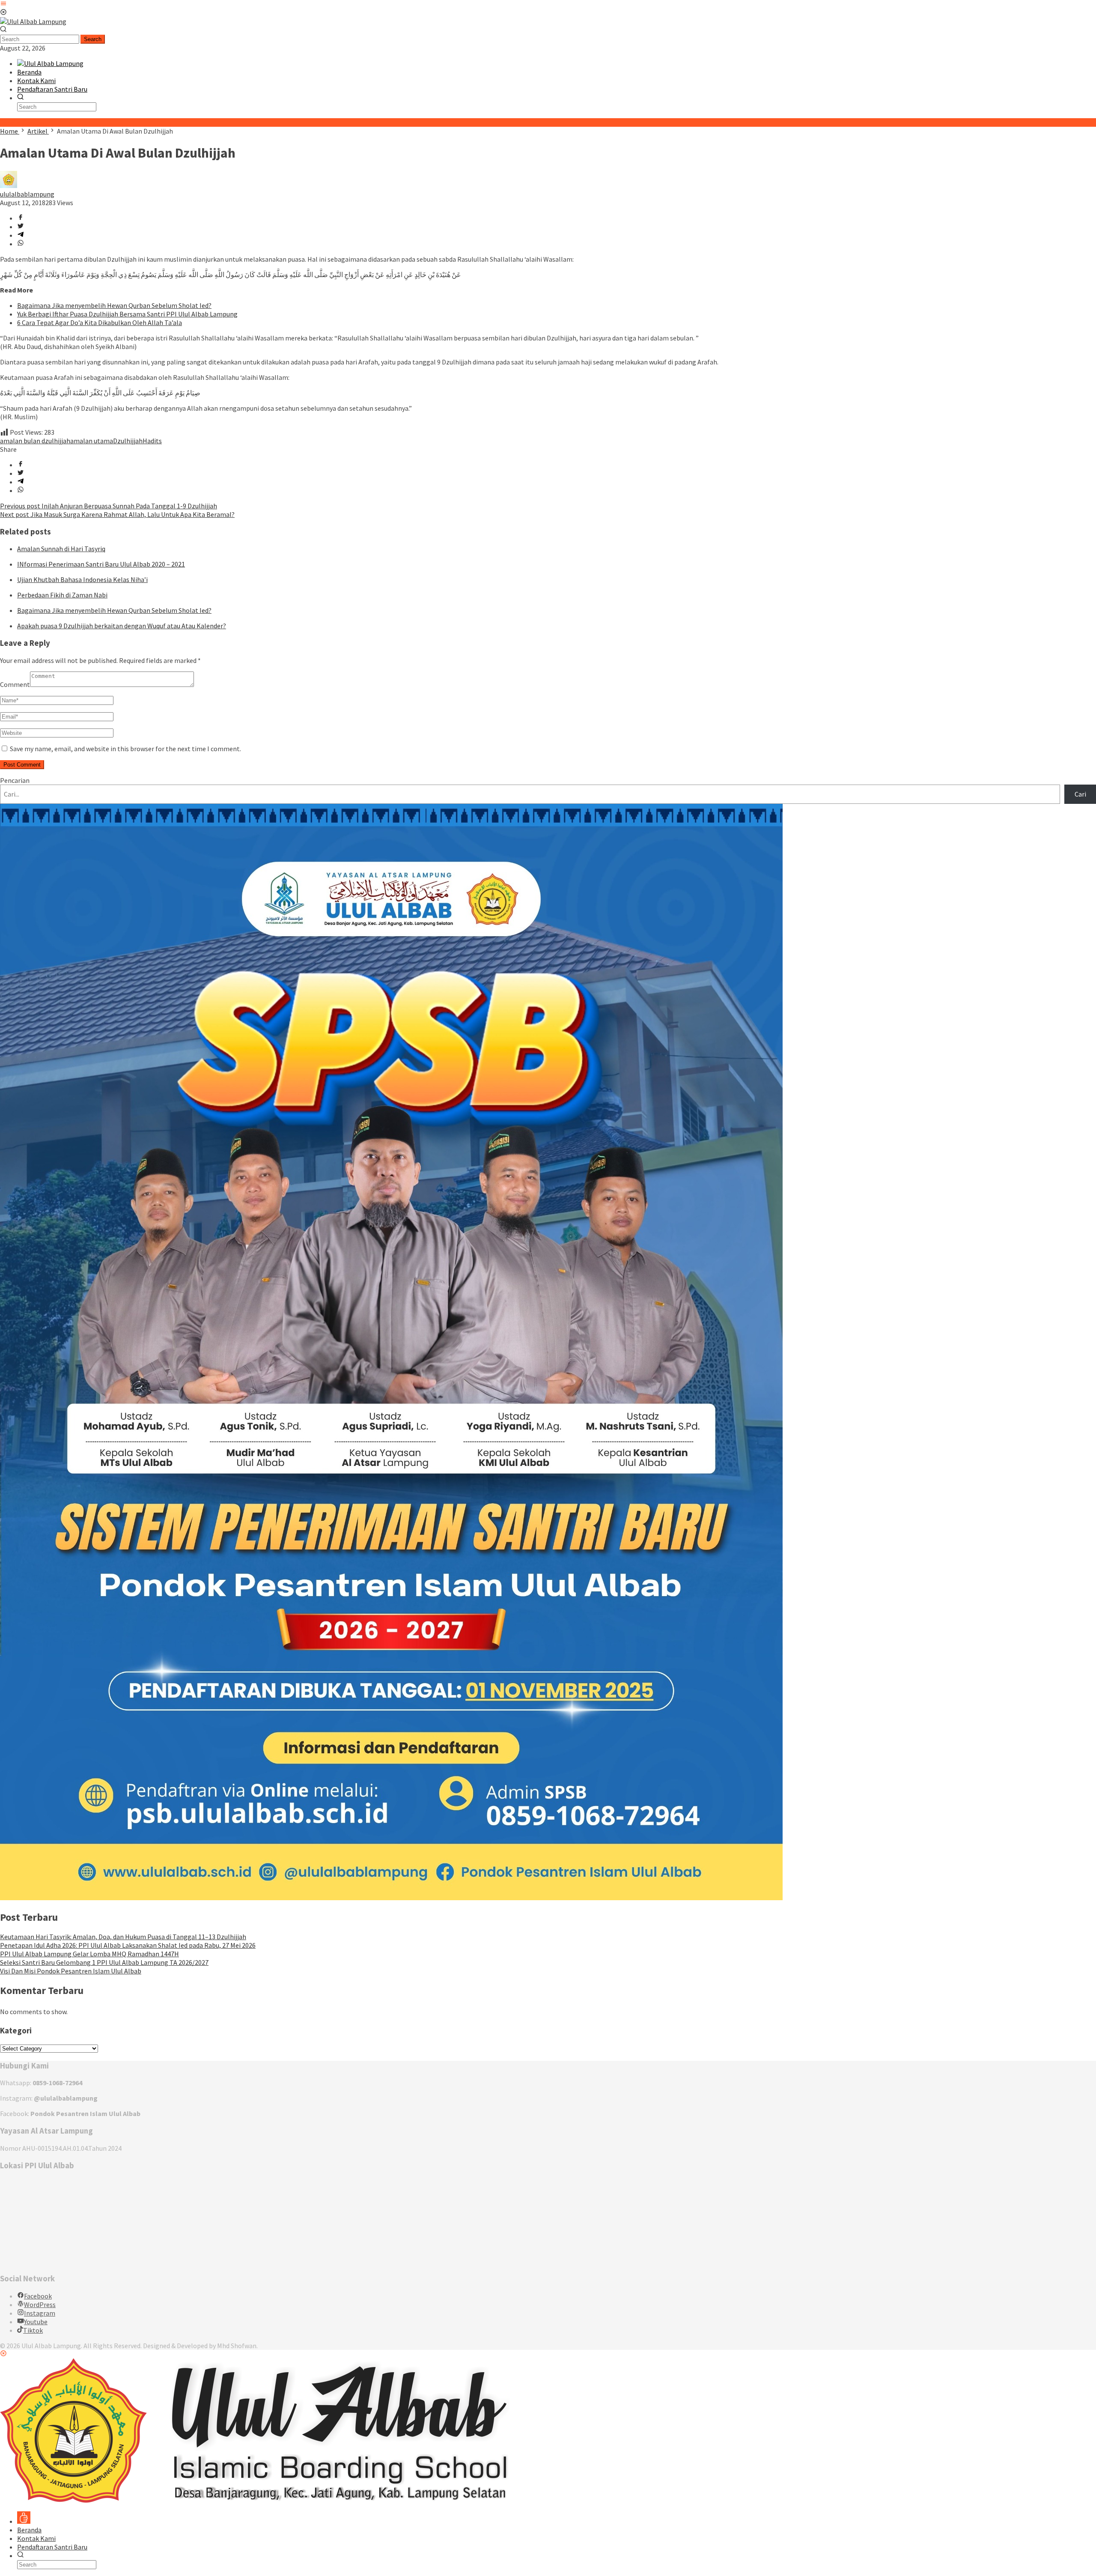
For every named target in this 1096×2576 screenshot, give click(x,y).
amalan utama (92, 441)
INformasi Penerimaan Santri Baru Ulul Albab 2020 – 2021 (101, 564)
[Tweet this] (21, 227)
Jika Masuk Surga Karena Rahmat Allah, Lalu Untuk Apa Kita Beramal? (117, 514)
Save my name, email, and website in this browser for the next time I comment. (125, 749)
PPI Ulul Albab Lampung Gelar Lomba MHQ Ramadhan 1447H (89, 1954)
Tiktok (33, 2330)
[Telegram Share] (21, 235)
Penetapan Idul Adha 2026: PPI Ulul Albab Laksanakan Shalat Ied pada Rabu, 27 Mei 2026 (128, 1945)
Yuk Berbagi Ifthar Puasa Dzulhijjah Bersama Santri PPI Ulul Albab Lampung (127, 314)
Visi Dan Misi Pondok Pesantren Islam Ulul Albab (71, 1971)
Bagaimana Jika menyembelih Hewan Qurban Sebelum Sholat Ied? (114, 305)
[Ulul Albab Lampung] (33, 21)
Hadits (152, 441)
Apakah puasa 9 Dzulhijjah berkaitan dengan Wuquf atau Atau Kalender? (122, 626)
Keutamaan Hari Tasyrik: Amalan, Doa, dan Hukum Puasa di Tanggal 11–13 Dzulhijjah (123, 1937)
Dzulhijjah (128, 441)
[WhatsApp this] (21, 244)
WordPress (40, 2304)
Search (93, 39)
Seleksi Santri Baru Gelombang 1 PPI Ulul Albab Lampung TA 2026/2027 (104, 1962)
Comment (15, 684)
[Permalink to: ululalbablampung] (9, 185)
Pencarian (15, 780)
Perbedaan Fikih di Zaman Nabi (62, 595)
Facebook (38, 2296)
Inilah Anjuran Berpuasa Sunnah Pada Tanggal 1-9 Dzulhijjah (109, 506)
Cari (1080, 794)
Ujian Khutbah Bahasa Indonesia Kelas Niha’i (82, 579)
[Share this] (21, 218)
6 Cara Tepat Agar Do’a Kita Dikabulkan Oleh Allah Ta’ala (100, 322)
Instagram (40, 2313)
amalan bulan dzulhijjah (35, 441)
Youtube (36, 2322)
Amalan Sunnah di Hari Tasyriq (61, 549)
